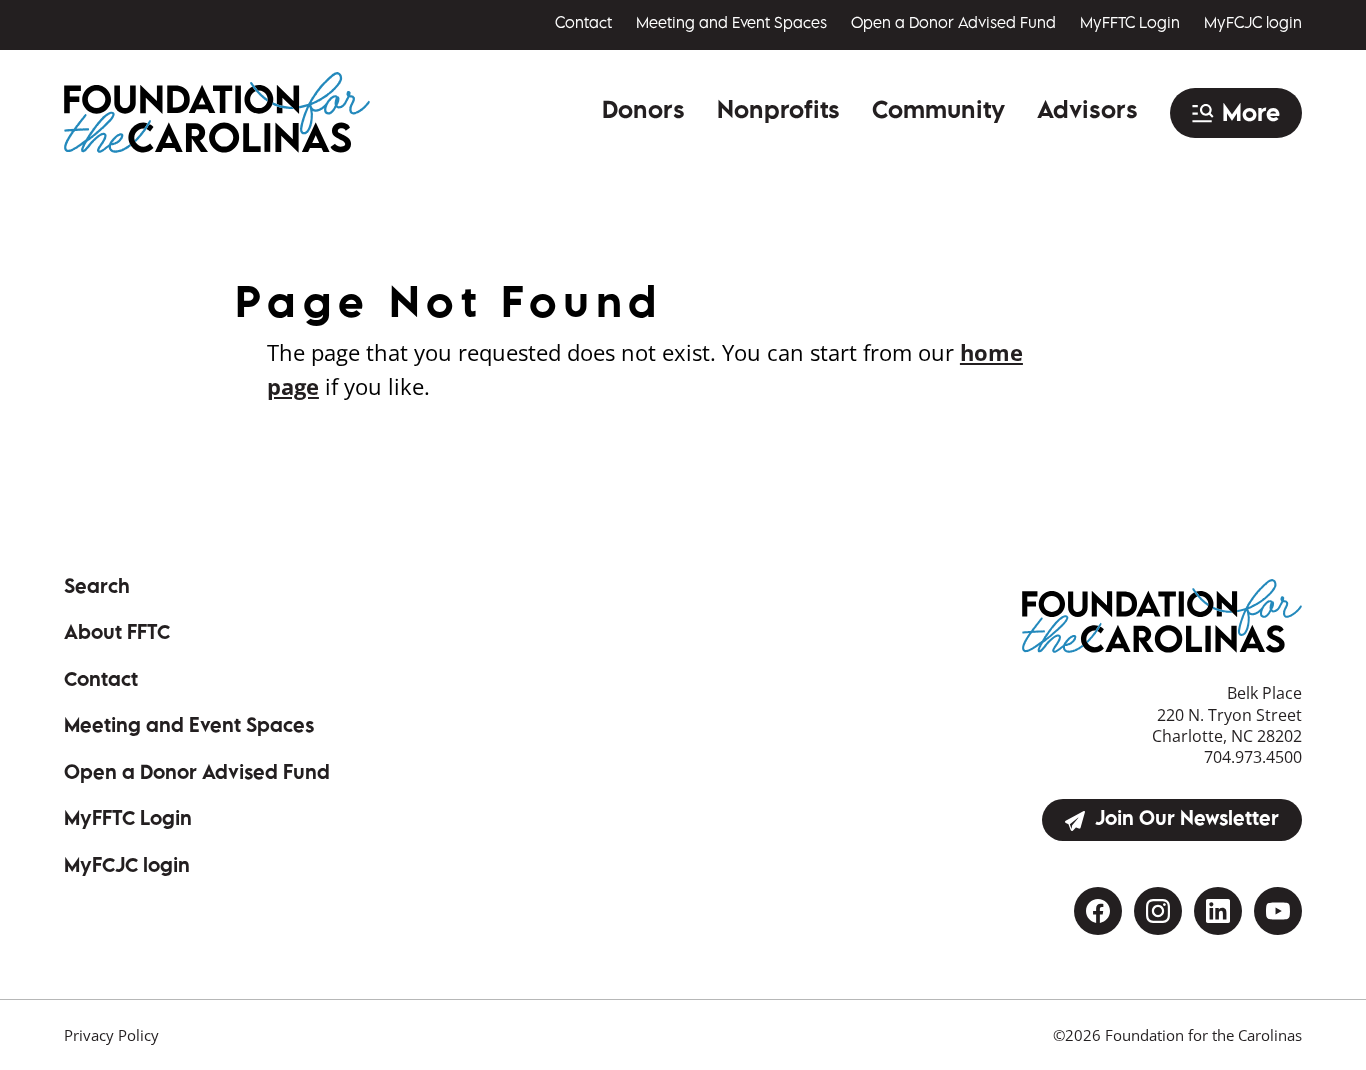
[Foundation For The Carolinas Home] (217, 112)
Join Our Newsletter (1187, 820)
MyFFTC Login (1130, 24)
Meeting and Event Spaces (731, 24)
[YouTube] (1278, 911)
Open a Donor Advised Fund (953, 24)
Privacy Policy (111, 1035)
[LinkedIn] (1218, 911)
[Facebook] (1098, 911)
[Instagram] (1158, 911)
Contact (583, 24)
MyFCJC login (1253, 24)
